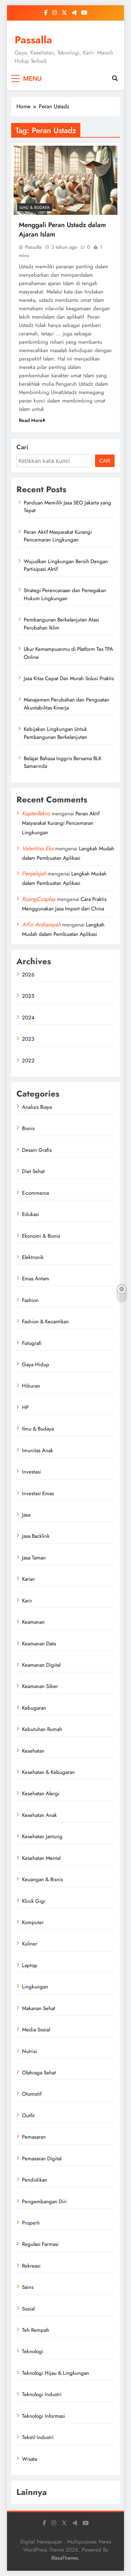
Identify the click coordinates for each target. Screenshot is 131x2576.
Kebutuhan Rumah (42, 1729)
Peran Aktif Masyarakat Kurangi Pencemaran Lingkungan (58, 536)
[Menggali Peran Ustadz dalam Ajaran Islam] (65, 180)
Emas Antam (36, 1279)
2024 (28, 1018)
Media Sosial (36, 2030)
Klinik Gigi (34, 1901)
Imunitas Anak (38, 1450)
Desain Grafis (37, 1150)
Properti (31, 2223)
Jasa (26, 1515)
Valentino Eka (38, 848)
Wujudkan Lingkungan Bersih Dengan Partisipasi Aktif (66, 565)
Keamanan (33, 1622)
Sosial (28, 2309)
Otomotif (32, 2094)
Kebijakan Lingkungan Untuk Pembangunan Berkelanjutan (55, 733)
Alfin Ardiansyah (41, 925)
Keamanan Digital (41, 1665)
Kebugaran (34, 1708)
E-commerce (36, 1193)
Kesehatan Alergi (41, 1793)
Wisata (30, 2459)
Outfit (28, 2116)
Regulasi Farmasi (40, 2244)
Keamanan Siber (40, 1686)
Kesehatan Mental (41, 1858)
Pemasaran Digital (42, 2159)
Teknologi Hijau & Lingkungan (56, 2373)
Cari (22, 447)
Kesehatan (33, 1751)
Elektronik (33, 1257)
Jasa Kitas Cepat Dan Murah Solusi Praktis (69, 678)
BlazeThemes (65, 2558)
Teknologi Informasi (43, 2416)
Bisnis (28, 1128)
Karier (28, 1579)
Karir (27, 1601)
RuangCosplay (39, 899)
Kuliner (30, 1944)
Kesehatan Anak (39, 1815)
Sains (28, 2287)
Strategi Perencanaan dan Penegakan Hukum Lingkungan (65, 594)
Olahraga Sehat (39, 2073)
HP (25, 1407)
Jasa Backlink (36, 1536)
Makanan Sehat (39, 2008)
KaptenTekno (36, 813)
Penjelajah (34, 874)
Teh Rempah (36, 2330)
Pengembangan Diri (44, 2202)
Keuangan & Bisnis (42, 1879)
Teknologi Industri (42, 2394)
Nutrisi (30, 2051)
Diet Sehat (33, 1171)
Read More (31, 420)
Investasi (31, 1472)
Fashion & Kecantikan (45, 1322)
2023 (28, 1039)
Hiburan (31, 1386)
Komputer (33, 1922)
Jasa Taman (34, 1558)
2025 (28, 996)
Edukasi (31, 1214)
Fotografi (32, 1343)
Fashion (30, 1300)
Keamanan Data (39, 1644)
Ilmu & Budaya (35, 208)
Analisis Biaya (37, 1107)
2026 (28, 975)
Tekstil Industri (38, 2437)
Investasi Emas (38, 1493)
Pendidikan (35, 2180)
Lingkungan (35, 1987)
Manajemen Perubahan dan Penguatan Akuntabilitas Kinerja (67, 704)
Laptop (30, 1965)
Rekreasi (31, 2266)
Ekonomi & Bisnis (41, 1236)
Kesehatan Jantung (42, 1836)
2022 (28, 1061)
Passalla (33, 40)
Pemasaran (34, 2137)
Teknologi (33, 2351)
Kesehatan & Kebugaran (48, 1772)
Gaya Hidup (36, 1365)
